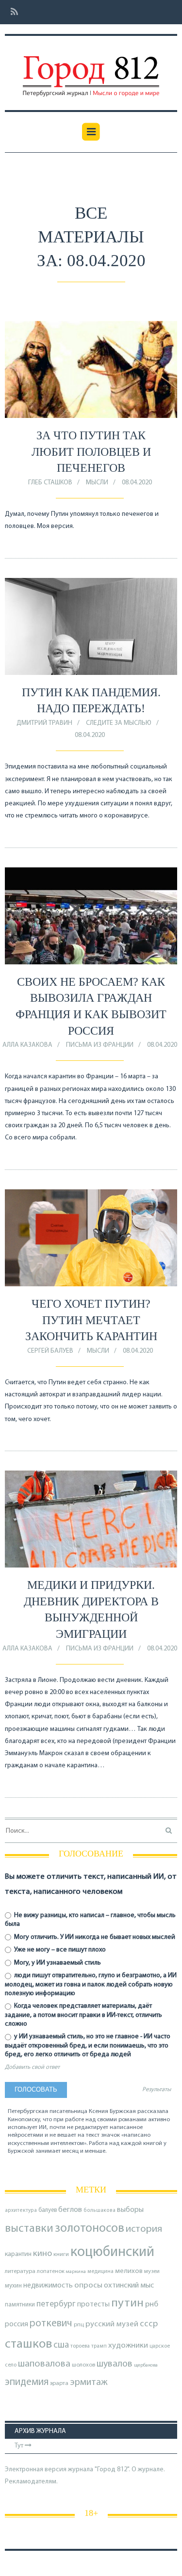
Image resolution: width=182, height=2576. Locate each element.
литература (20, 2272)
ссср (149, 2324)
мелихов (129, 2271)
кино (42, 2254)
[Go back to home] (91, 69)
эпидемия (27, 2382)
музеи (152, 2272)
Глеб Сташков (50, 483)
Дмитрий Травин (44, 723)
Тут (20, 2446)
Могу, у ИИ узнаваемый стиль (57, 1963)
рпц (79, 2325)
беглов (70, 2210)
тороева (80, 2346)
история (144, 2229)
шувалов (115, 2364)
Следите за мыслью (119, 723)
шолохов (83, 2365)
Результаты (157, 2090)
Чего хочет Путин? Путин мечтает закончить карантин (91, 1320)
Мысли (97, 483)
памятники (20, 2305)
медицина (100, 2272)
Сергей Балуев (50, 1351)
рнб (152, 2304)
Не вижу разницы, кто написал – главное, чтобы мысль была (90, 1920)
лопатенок (51, 2272)
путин (127, 2303)
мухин (13, 2286)
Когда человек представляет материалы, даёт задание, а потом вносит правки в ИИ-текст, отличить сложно (83, 2015)
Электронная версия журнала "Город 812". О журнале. (85, 2470)
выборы (130, 2210)
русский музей (112, 2324)
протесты (93, 2304)
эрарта (59, 2384)
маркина (76, 2272)
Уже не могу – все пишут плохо (59, 1950)
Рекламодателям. (31, 2482)
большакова (99, 2211)
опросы (88, 2285)
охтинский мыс (129, 2286)
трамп (99, 2346)
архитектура (21, 2211)
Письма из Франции (100, 1045)
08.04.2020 (137, 483)
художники (128, 2346)
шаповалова (44, 2364)
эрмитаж (89, 2383)
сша (61, 2345)
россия (17, 2324)
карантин (18, 2254)
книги (61, 2255)
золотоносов (90, 2229)
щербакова (146, 2365)
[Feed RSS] (11, 12)
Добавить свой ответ (32, 2067)
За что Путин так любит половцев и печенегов (91, 452)
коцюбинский (112, 2252)
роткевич (51, 2324)
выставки (29, 2229)
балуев (48, 2210)
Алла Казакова (27, 1045)
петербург (56, 2304)
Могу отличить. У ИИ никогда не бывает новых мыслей (94, 1937)
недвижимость (48, 2286)
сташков (28, 2344)
